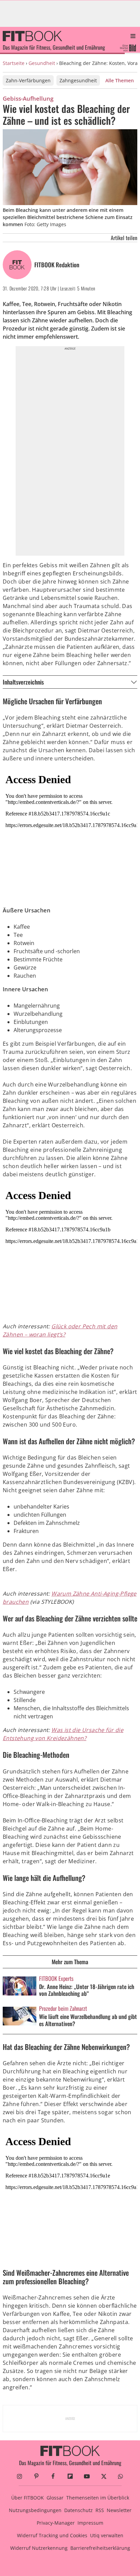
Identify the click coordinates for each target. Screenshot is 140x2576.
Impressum (90, 2523)
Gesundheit (42, 63)
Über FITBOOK (28, 2498)
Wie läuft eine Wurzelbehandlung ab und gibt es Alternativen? (88, 2020)
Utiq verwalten (107, 2535)
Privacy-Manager (56, 2523)
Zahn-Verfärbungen (28, 80)
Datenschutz (78, 2510)
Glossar (55, 2498)
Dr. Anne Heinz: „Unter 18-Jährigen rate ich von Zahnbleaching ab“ (87, 1990)
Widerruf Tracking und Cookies (52, 2535)
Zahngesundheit (78, 80)
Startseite (14, 63)
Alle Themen (120, 80)
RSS (100, 2510)
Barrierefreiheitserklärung (100, 2548)
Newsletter (119, 2510)
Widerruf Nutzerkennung (39, 2548)
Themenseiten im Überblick (98, 2498)
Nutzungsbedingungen (35, 2510)
